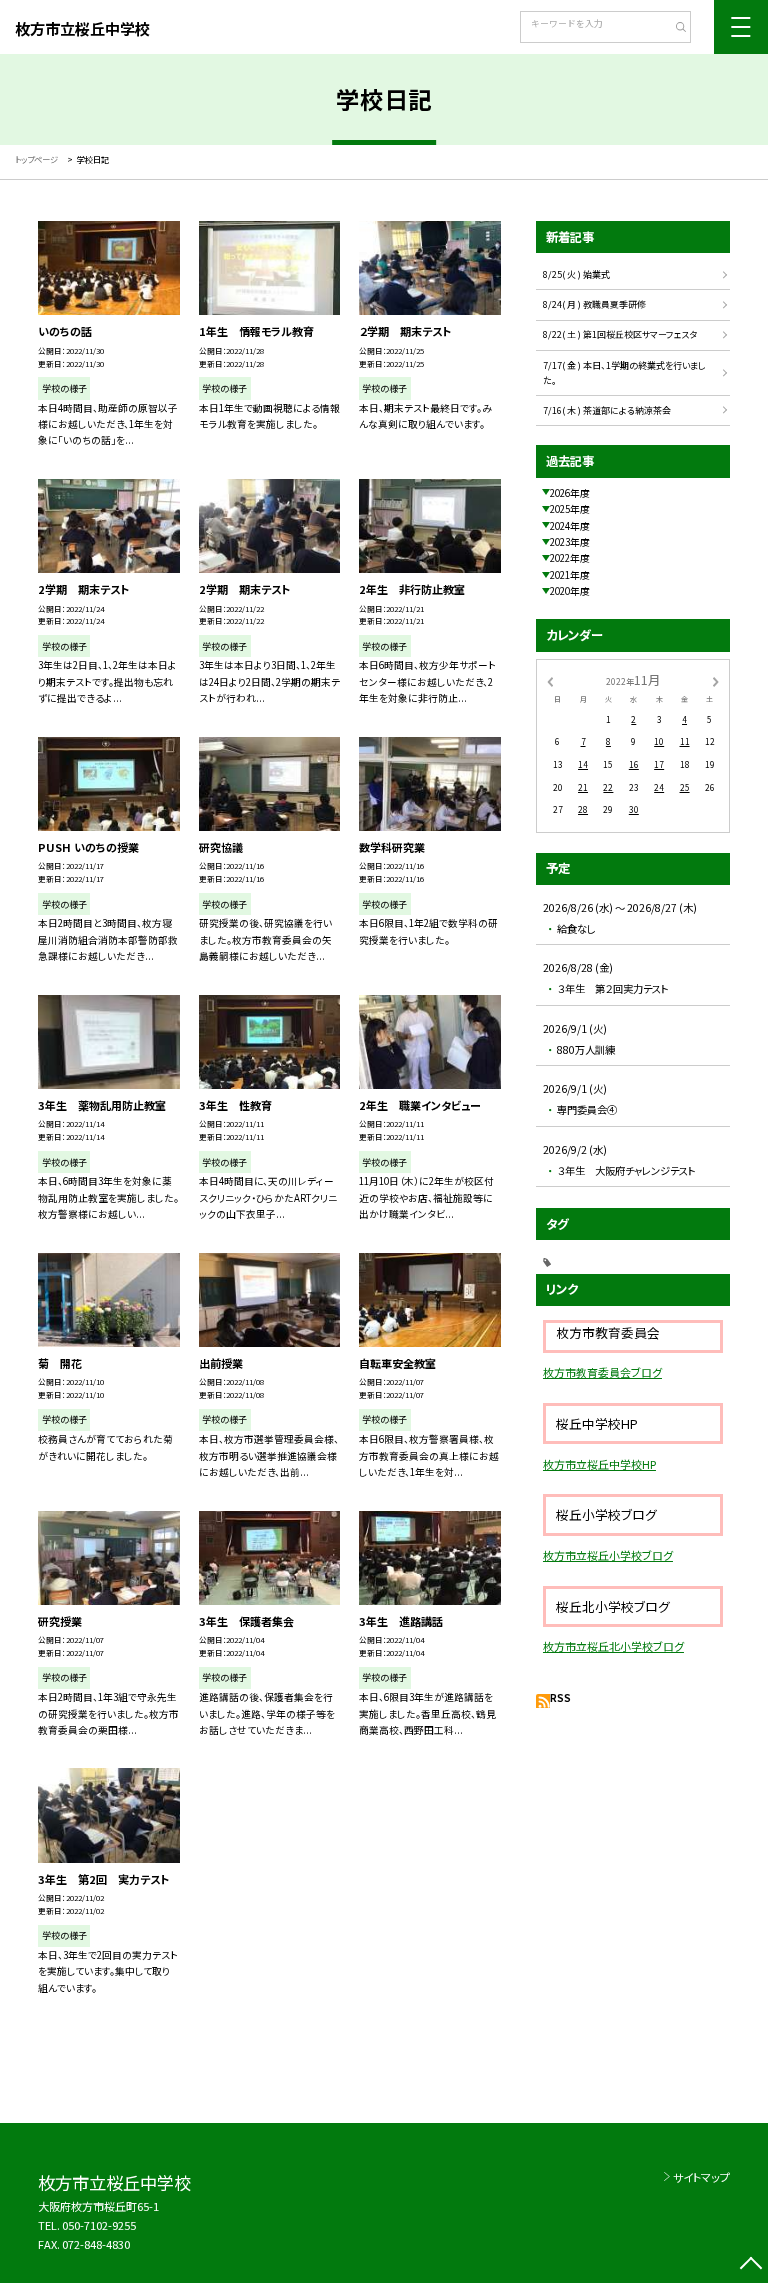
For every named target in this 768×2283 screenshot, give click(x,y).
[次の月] (716, 680)
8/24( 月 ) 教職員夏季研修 (594, 304)
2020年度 (570, 591)
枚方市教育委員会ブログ (602, 1372)
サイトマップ (701, 2177)
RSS (560, 1698)
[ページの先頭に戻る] (750, 2265)
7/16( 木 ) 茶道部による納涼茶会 (607, 410)
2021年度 (570, 575)
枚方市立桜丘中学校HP (599, 1464)
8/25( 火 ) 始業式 (576, 274)
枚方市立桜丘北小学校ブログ (613, 1646)
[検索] (673, 29)
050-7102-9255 (99, 2225)
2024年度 (570, 526)
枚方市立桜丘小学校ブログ (608, 1555)
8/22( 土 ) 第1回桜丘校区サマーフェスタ (620, 334)
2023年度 (570, 542)
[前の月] (550, 680)
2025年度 (570, 509)
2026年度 (570, 493)
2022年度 (570, 558)
